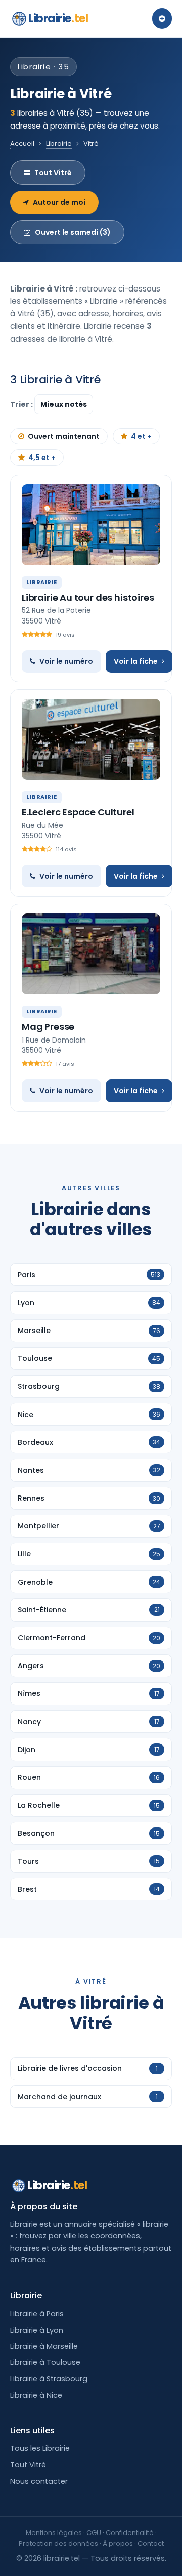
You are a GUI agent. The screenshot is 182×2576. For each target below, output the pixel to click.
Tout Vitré (53, 173)
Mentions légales (54, 2533)
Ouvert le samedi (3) (73, 232)
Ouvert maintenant (64, 436)
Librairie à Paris (37, 2314)
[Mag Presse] (91, 954)
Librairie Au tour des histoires (88, 597)
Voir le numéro (66, 661)
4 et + (141, 436)
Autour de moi (59, 202)
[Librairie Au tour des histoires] (91, 525)
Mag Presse (48, 1027)
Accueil (22, 143)
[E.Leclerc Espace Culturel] (91, 739)
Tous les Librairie (40, 2448)
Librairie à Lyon (37, 2330)
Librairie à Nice (36, 2395)
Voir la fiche (136, 661)
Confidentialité (130, 2533)
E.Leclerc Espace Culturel (78, 812)
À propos (118, 2543)
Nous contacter (39, 2481)
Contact (151, 2543)
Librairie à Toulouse (45, 2362)
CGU (94, 2533)
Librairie (58, 18)
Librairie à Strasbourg (49, 2379)
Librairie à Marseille (44, 2346)
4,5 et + (42, 458)
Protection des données (58, 2543)
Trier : (22, 404)
